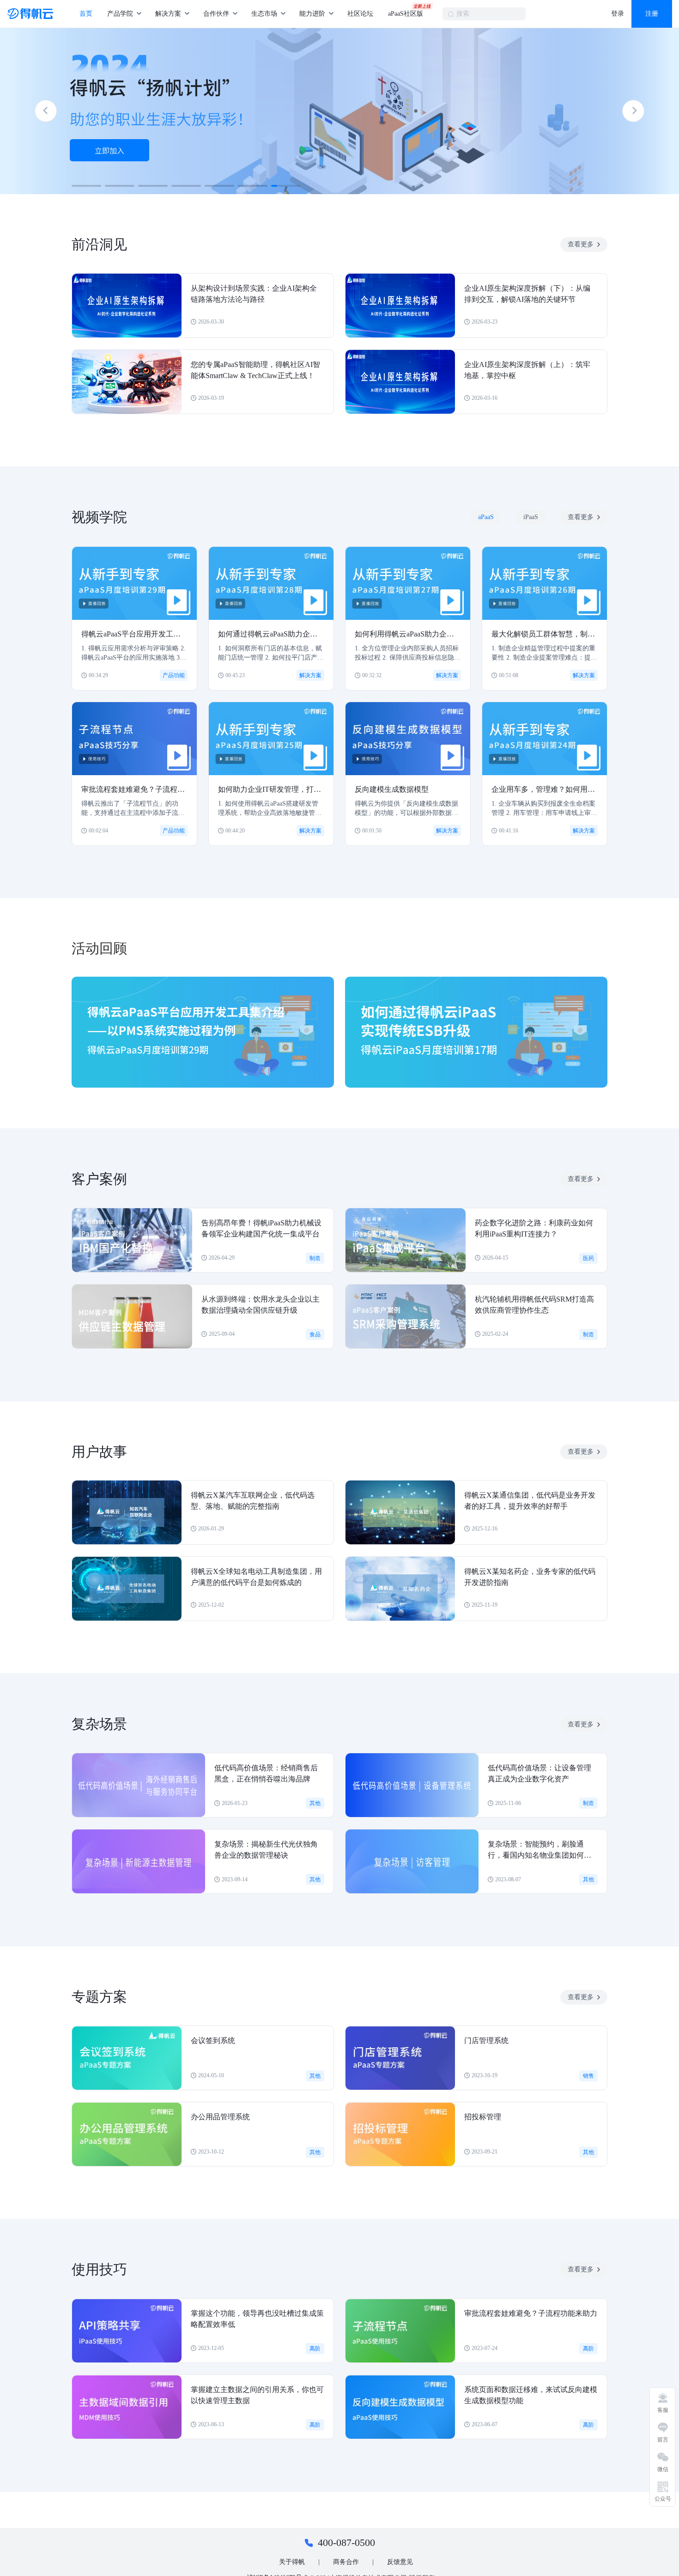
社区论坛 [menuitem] (360, 14)
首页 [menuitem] (86, 14)
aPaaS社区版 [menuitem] (406, 14)
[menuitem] (124, 14)
